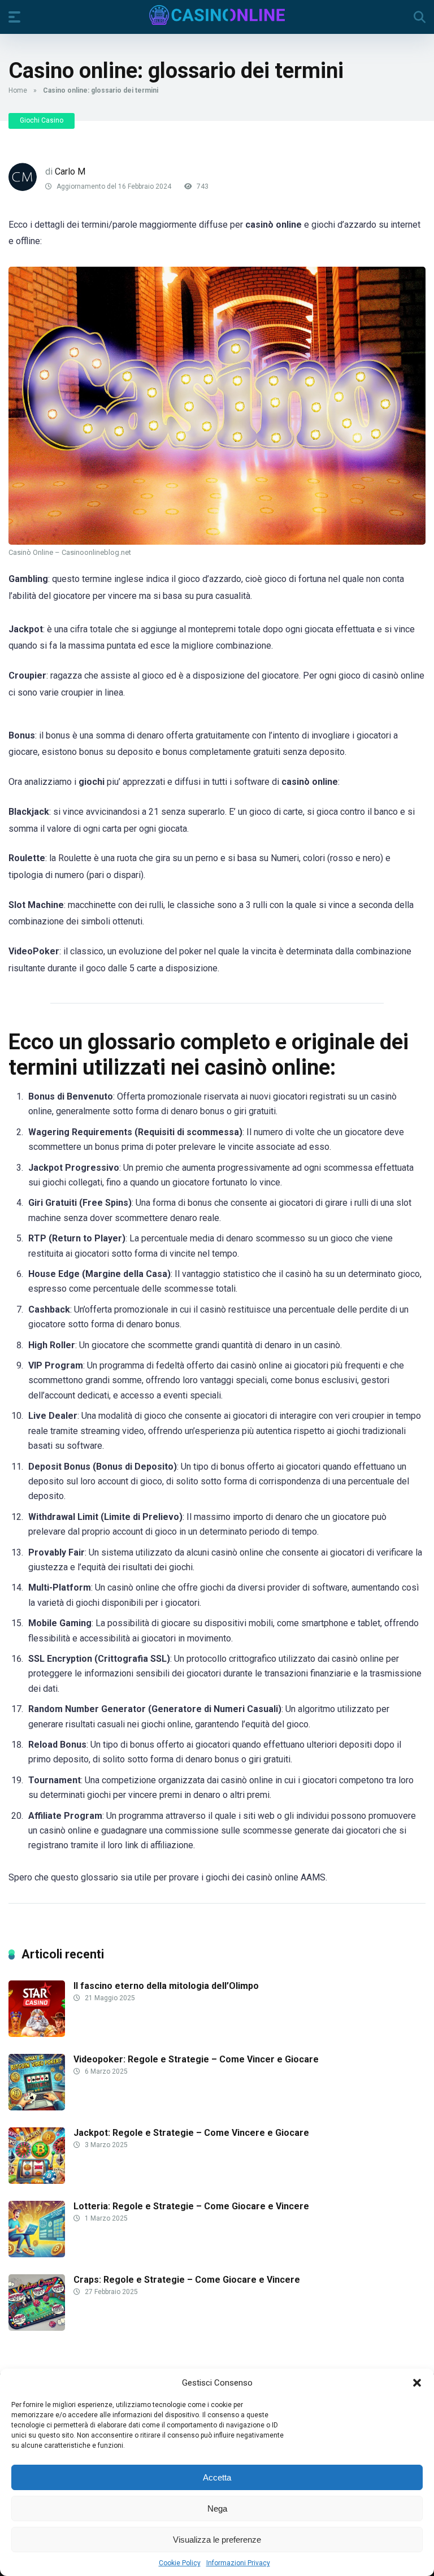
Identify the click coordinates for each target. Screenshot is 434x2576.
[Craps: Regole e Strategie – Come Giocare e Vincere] (37, 2328)
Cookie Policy (180, 2563)
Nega (217, 2508)
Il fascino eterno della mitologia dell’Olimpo (166, 1986)
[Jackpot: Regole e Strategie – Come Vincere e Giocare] (37, 2181)
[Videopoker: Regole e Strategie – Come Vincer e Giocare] (37, 2107)
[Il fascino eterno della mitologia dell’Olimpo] (37, 2034)
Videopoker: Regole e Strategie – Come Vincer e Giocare (196, 2059)
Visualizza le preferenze (217, 2540)
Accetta (217, 2477)
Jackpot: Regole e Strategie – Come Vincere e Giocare (191, 2133)
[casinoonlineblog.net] (217, 15)
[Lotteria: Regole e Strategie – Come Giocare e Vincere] (37, 2254)
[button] (417, 2383)
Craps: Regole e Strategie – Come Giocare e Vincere (187, 2280)
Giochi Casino (42, 120)
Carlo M (70, 171)
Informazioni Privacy (238, 2563)
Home (18, 90)
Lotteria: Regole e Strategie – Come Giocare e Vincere (191, 2206)
